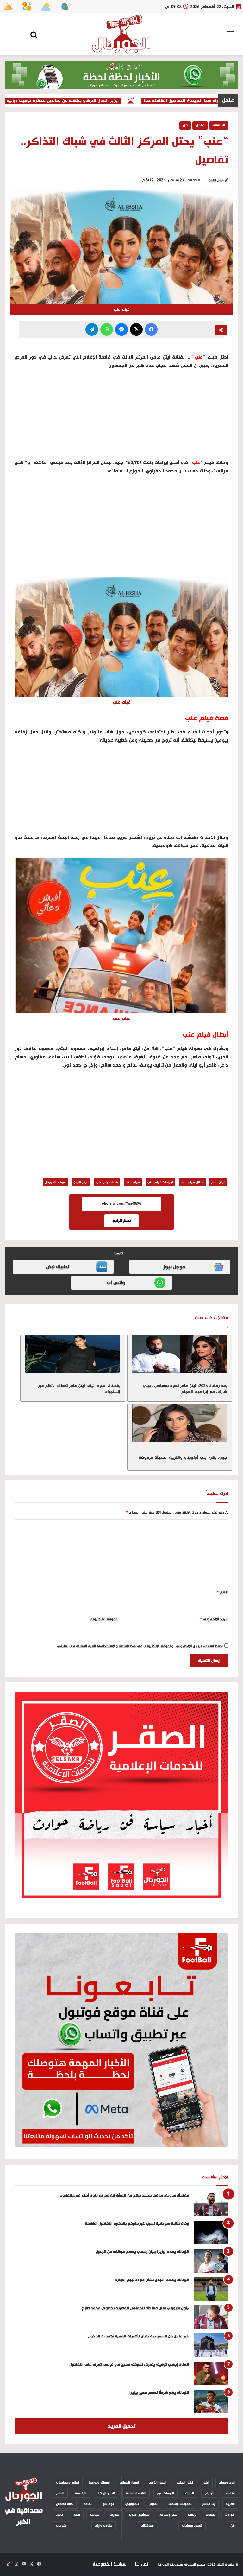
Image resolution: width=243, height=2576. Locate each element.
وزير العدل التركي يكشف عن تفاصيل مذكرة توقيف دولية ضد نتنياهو (77, 101)
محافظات (147, 2526)
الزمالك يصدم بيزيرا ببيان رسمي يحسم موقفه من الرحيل (142, 2252)
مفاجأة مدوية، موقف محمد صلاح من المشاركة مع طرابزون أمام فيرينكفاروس (124, 2195)
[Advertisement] (121, 527)
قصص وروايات (192, 2526)
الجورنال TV (106, 2493)
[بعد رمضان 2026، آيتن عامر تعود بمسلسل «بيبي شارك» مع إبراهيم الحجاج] (180, 1354)
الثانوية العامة (136, 2493)
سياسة (95, 2515)
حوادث (230, 2515)
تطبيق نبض (58, 1267)
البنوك (190, 2493)
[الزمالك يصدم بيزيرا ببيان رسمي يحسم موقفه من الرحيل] (211, 2261)
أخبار (206, 2483)
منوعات (61, 2526)
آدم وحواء (227, 2483)
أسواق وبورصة (99, 2483)
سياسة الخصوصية (109, 2564)
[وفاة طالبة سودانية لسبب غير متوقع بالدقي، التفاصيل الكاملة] (211, 2232)
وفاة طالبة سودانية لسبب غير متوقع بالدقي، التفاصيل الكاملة (136, 2224)
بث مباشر (209, 2504)
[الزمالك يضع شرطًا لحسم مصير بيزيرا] (211, 2402)
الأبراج (209, 2493)
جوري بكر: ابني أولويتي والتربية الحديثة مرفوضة (183, 1457)
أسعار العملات (129, 2483)
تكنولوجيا (132, 2504)
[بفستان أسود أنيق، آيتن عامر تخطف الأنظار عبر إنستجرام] (73, 1354)
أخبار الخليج (185, 2483)
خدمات (210, 2515)
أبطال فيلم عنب (192, 1182)
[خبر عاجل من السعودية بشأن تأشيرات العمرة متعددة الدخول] (211, 2345)
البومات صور (165, 2493)
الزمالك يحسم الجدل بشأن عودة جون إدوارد (152, 2280)
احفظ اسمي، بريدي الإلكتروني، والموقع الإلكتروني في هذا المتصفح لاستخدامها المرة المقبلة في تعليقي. (140, 1646)
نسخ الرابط (121, 1221)
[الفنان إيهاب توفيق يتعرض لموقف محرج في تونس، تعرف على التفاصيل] (211, 2373)
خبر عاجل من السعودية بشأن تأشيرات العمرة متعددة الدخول (138, 2336)
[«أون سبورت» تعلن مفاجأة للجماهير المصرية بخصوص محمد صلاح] (211, 2317)
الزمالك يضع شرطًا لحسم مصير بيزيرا (159, 2393)
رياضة (192, 2515)
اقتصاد (230, 2493)
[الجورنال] (121, 34)
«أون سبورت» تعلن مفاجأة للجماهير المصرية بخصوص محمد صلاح (135, 2308)
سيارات (114, 2515)
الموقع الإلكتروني (103, 1619)
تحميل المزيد (122, 2426)
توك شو (108, 2504)
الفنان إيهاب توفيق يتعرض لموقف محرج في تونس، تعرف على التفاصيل (129, 2365)
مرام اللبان (216, 180)
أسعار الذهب (157, 2483)
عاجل (200, 125)
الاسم (223, 1592)
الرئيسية (219, 125)
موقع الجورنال (55, 1182)
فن (185, 125)
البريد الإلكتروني (214, 1619)
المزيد (230, 2504)
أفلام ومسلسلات (68, 2483)
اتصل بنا (142, 2564)
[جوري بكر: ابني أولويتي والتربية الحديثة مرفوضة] (180, 1423)
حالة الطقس (65, 2504)
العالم (60, 2493)
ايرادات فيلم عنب (160, 1182)
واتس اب (116, 1283)
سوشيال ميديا (139, 2515)
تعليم (153, 2504)
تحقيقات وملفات (180, 2504)
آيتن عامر (218, 1182)
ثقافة (88, 2504)
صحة (77, 2515)
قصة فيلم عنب (107, 1182)
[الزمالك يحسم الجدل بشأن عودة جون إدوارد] (211, 2289)
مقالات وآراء (104, 2526)
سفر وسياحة (168, 2515)
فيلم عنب (133, 1182)
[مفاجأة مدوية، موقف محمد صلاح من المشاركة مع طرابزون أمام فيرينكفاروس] (211, 2204)
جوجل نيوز (174, 1267)
